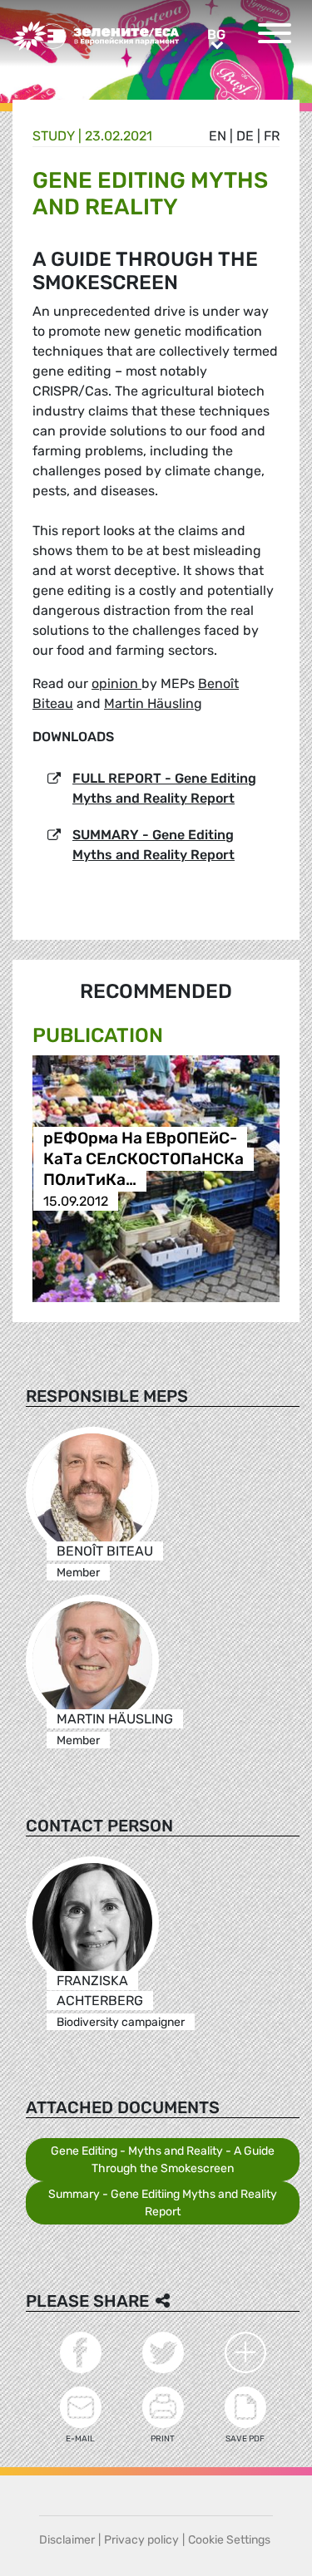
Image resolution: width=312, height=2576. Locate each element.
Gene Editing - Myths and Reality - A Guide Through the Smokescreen (163, 2160)
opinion (116, 683)
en (218, 136)
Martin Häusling (153, 703)
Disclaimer (67, 2540)
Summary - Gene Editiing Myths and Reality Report (163, 2203)
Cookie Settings (229, 2540)
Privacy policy (141, 2540)
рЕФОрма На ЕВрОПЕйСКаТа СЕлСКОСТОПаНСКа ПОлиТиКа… (144, 1160)
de (245, 136)
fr (272, 136)
